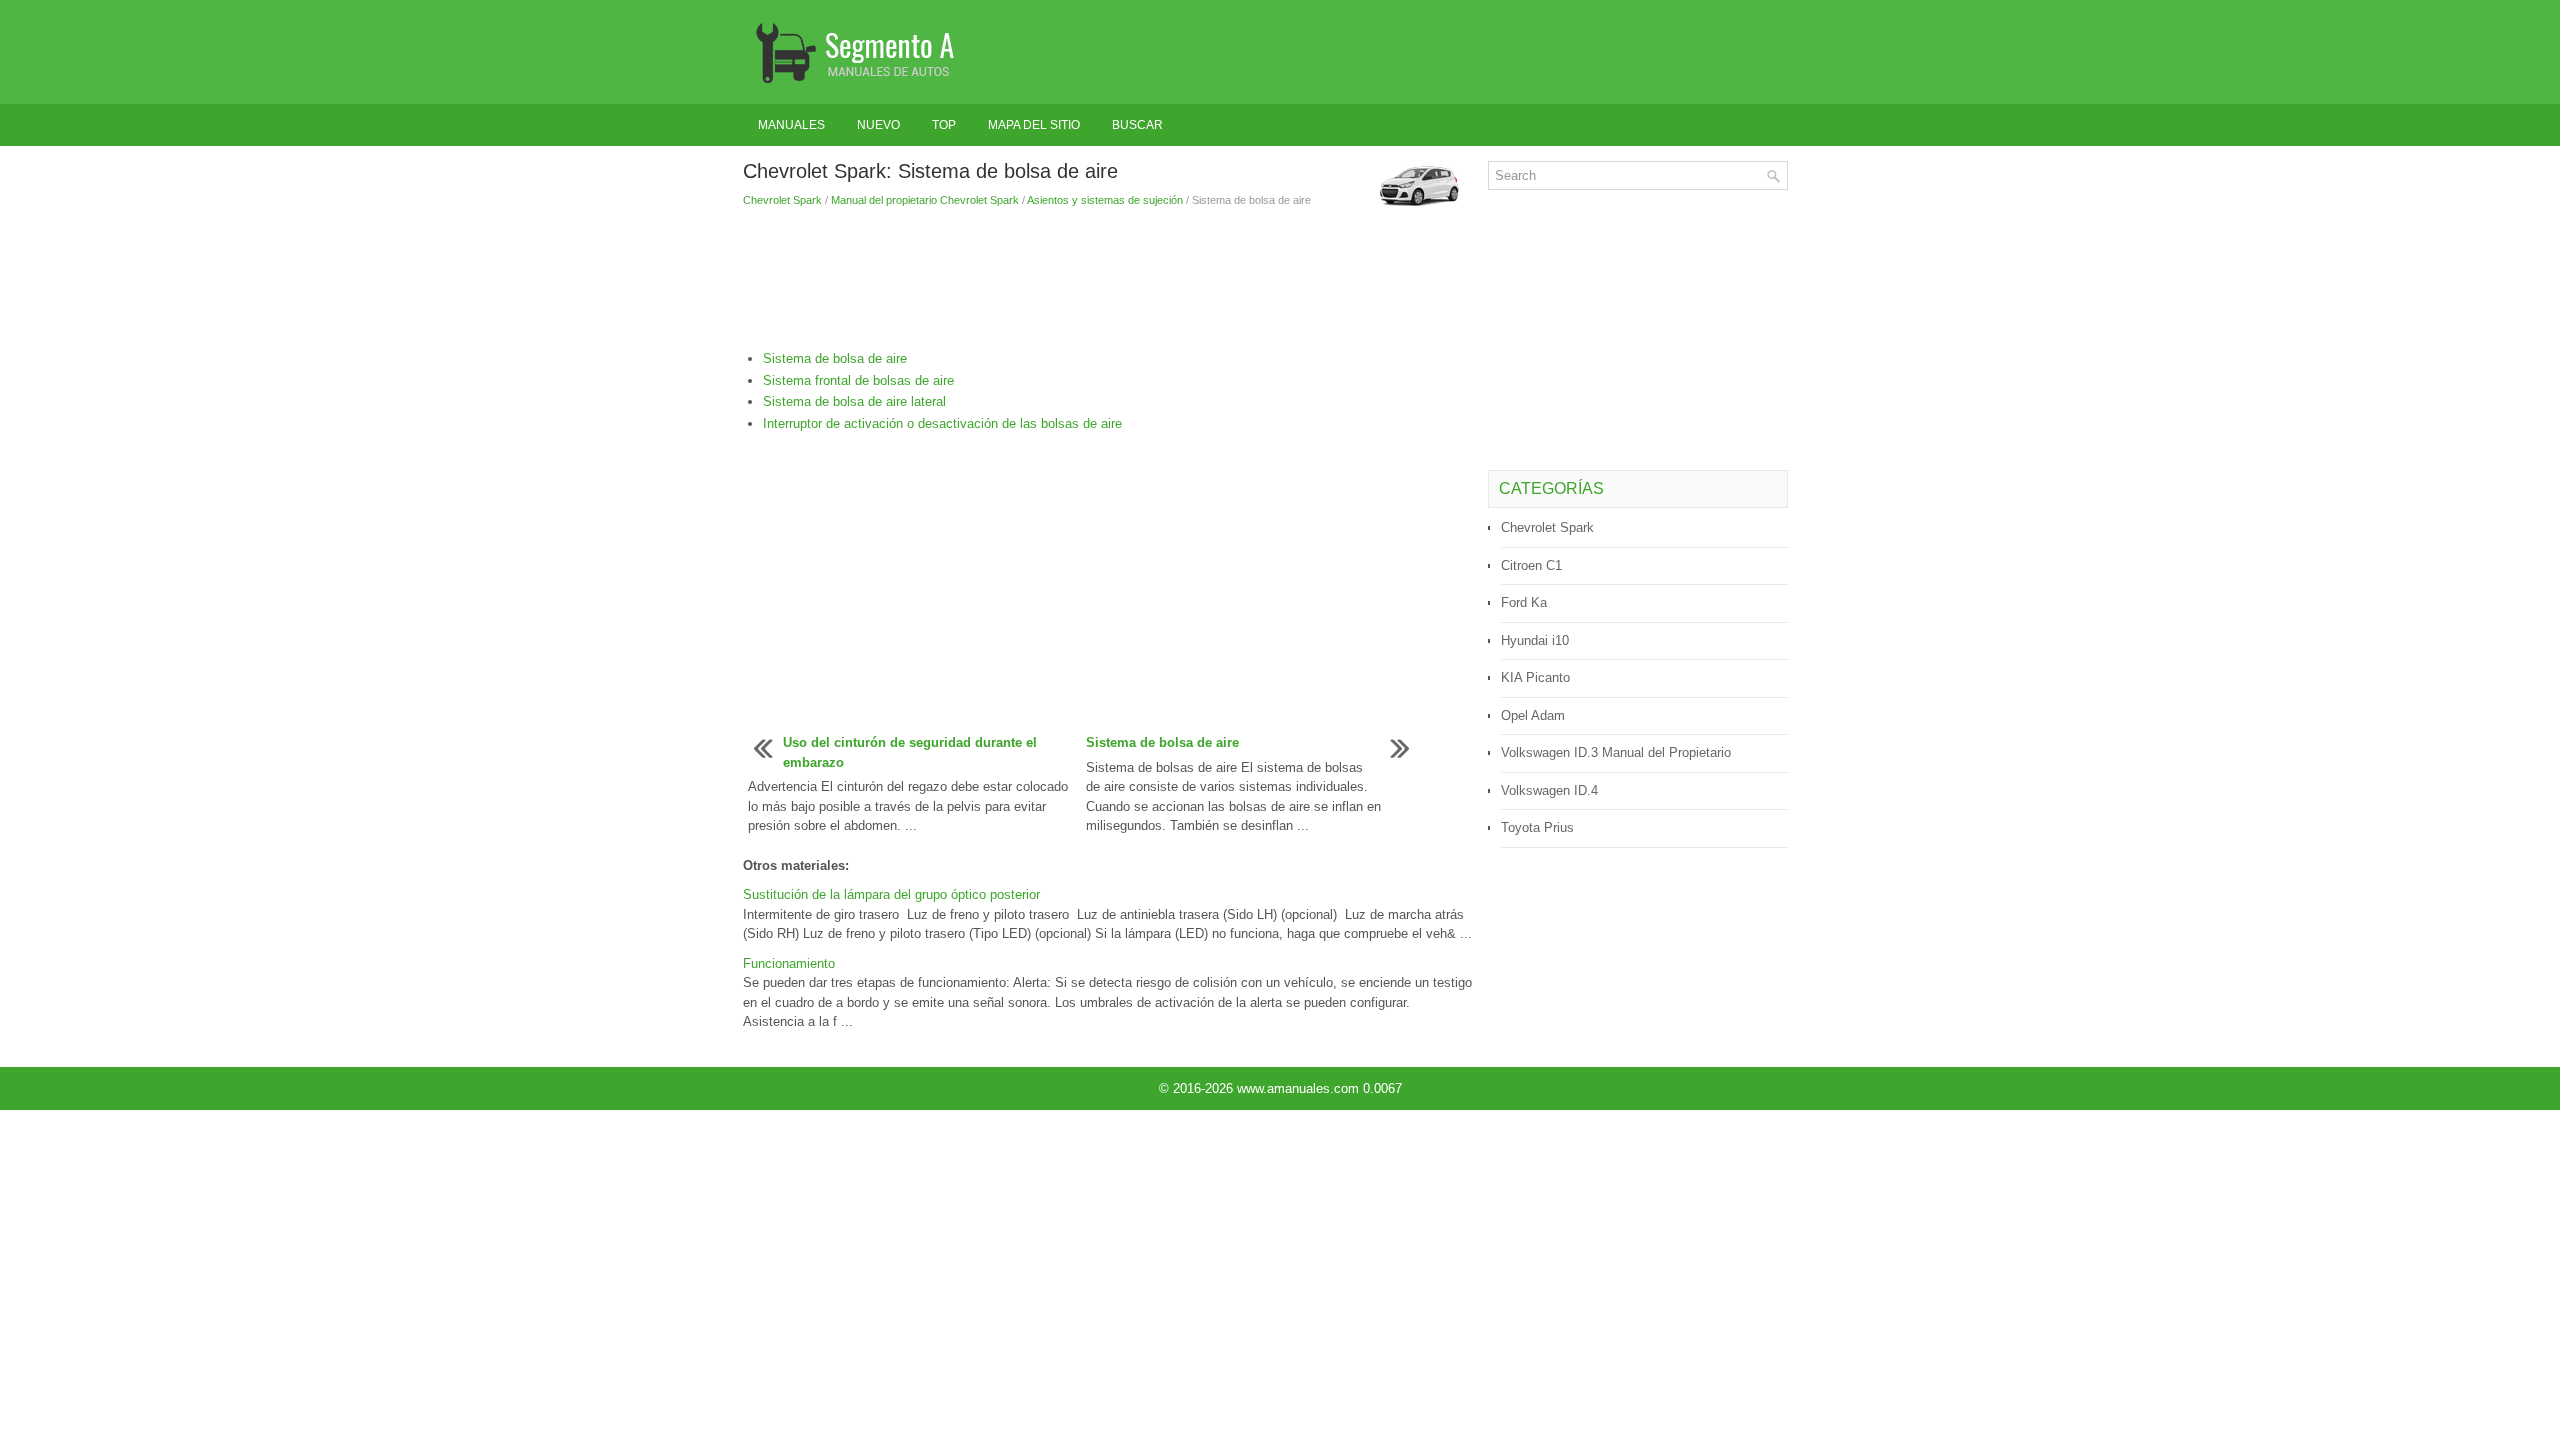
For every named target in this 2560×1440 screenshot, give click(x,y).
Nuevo (878, 125)
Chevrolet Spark (782, 200)
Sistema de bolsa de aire (835, 358)
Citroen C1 (1531, 565)
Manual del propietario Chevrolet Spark (925, 200)
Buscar (1137, 125)
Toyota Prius (1537, 827)
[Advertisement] (1108, 279)
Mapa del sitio (1034, 125)
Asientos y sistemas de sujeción (1105, 200)
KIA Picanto (1535, 677)
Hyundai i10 (1535, 640)
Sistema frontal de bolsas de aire (858, 380)
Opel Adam (1533, 715)
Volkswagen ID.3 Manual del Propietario (1616, 752)
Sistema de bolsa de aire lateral (854, 401)
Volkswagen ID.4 (1549, 790)
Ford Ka (1524, 602)
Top (944, 125)
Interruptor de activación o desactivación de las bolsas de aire (942, 423)
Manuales (791, 125)
